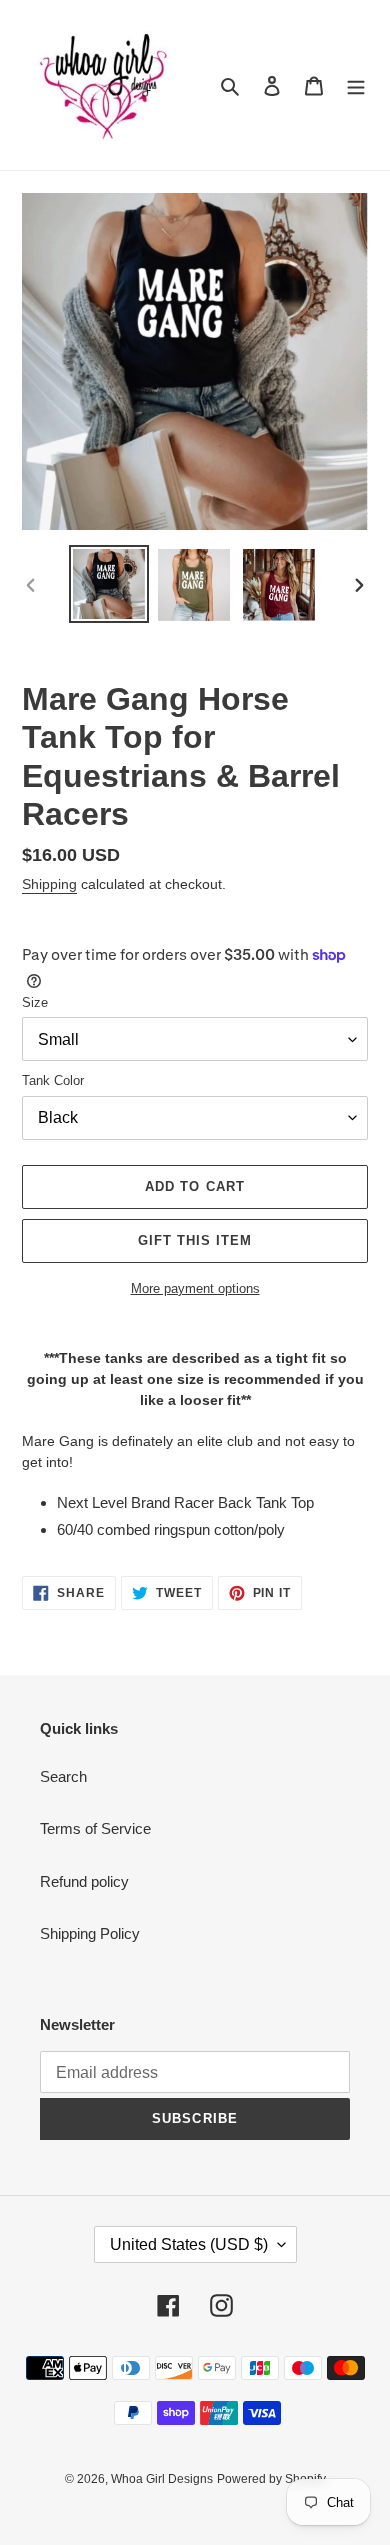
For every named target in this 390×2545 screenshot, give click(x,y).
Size (35, 1002)
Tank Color (53, 1080)
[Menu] (356, 85)
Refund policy (84, 1881)
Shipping (49, 884)
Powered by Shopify (271, 2479)
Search (63, 1776)
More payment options (195, 1288)
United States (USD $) (189, 2244)
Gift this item (195, 1240)
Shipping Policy (90, 1933)
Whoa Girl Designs (162, 2479)
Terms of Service (95, 1828)
